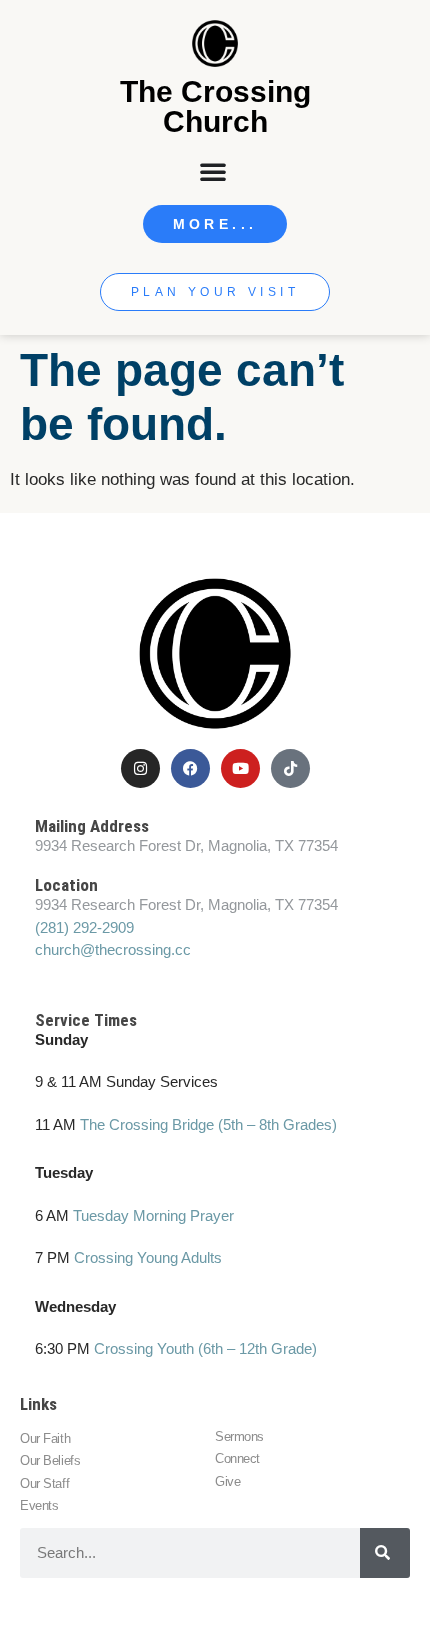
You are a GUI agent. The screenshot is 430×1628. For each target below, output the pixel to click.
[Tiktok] (290, 768)
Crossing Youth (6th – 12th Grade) (205, 1348)
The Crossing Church (215, 106)
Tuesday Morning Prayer (153, 1215)
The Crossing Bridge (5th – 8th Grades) (208, 1124)
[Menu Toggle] (215, 171)
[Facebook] (190, 768)
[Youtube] (240, 768)
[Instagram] (140, 768)
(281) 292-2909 (84, 927)
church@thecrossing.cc (113, 949)
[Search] (385, 1553)
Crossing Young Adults (148, 1257)
